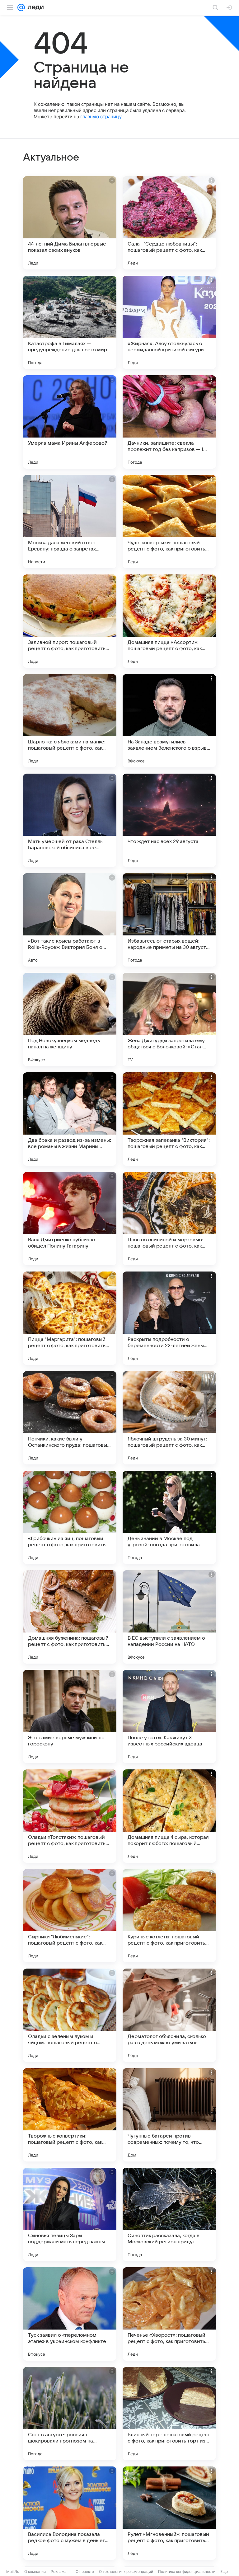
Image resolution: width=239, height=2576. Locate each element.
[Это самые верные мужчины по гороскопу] (70, 1717)
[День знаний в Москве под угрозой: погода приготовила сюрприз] (169, 1517)
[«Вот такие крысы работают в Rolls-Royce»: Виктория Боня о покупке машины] (70, 920)
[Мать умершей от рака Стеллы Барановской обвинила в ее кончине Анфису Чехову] (70, 820)
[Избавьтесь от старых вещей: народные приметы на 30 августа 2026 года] (169, 920)
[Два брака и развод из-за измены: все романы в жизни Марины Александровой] (70, 1119)
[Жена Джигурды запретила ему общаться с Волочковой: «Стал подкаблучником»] (169, 1019)
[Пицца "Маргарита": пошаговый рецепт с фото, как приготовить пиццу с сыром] (70, 1318)
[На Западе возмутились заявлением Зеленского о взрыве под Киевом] (169, 721)
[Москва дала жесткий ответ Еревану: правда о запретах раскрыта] (70, 522)
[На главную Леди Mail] (34, 7)
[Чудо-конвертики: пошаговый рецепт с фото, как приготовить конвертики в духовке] (169, 522)
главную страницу (101, 117)
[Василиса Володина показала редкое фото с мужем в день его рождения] (70, 2513)
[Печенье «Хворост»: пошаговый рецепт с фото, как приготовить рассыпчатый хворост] (169, 2314)
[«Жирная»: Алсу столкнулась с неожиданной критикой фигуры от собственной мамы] (169, 322)
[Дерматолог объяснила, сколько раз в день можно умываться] (169, 2015)
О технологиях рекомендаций (126, 2571)
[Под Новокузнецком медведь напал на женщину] (70, 1019)
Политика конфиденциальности (187, 2571)
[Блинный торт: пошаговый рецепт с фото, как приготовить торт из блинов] (169, 2414)
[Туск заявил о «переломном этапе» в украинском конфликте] (70, 2314)
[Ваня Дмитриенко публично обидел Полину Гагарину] (70, 1219)
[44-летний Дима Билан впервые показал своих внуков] (70, 223)
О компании (35, 2571)
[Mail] (21, 7)
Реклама (59, 2571)
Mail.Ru (13, 2571)
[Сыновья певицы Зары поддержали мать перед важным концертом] (70, 2214)
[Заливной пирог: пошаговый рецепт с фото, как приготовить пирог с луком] (70, 621)
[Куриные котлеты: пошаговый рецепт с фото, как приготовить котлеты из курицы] (169, 1916)
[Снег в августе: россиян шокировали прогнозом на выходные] (70, 2414)
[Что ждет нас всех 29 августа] (169, 820)
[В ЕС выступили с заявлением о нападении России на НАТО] (169, 1617)
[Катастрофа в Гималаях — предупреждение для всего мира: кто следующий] (70, 322)
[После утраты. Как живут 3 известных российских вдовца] (169, 1717)
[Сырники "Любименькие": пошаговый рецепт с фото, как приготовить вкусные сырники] (70, 1916)
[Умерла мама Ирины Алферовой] (70, 422)
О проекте (85, 2571)
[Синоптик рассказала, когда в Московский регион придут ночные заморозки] (169, 2214)
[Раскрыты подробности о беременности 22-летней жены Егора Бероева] (169, 1318)
